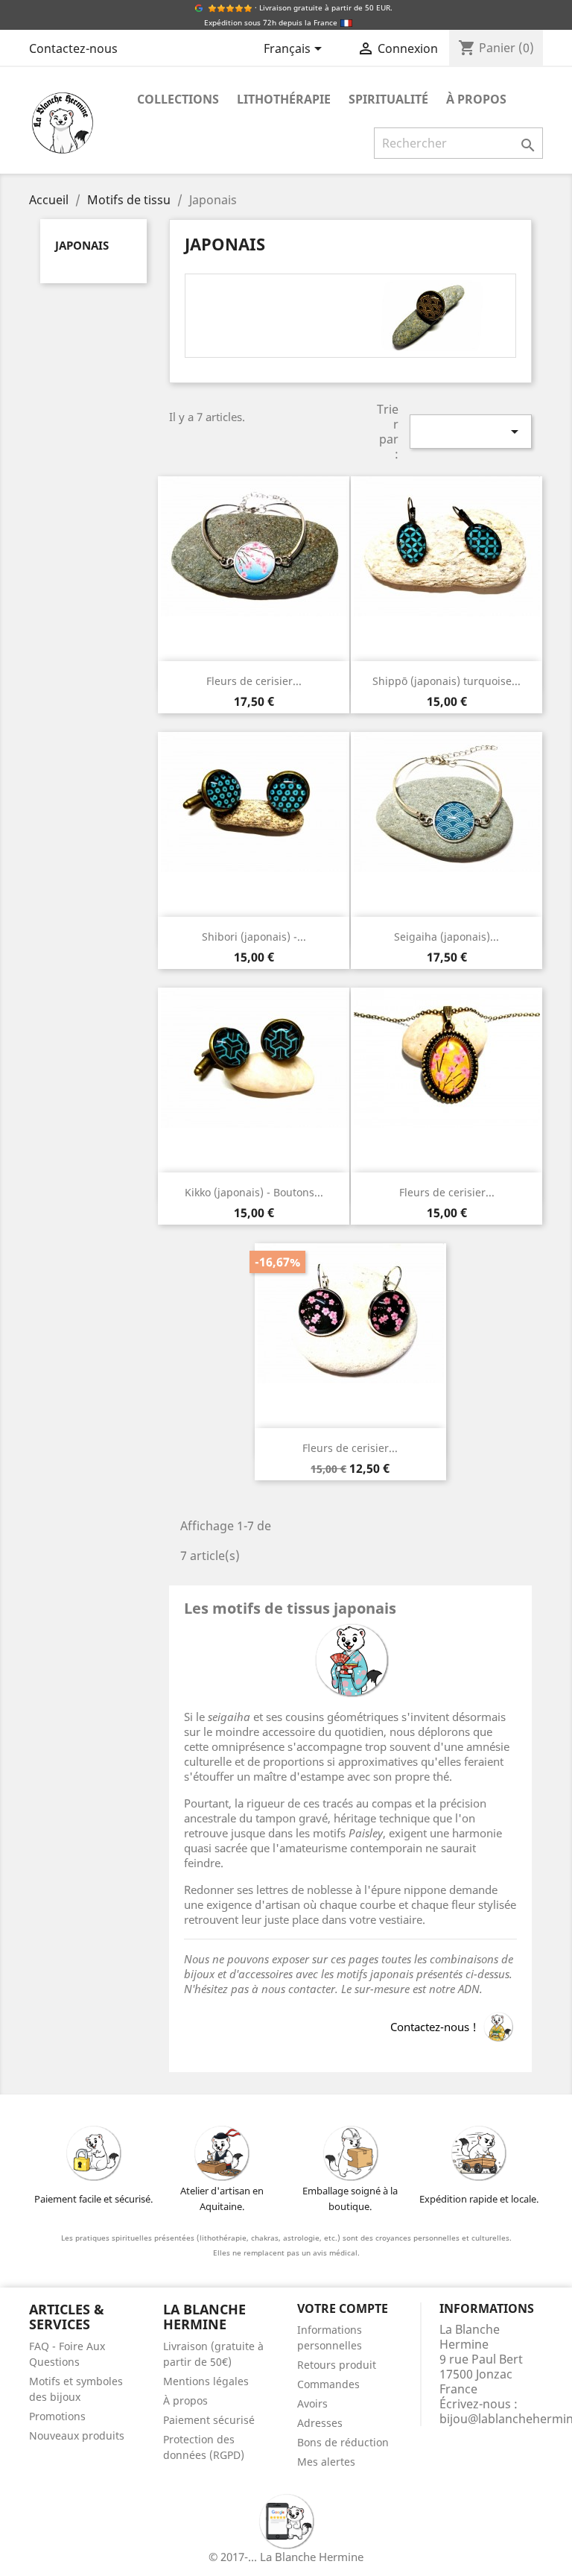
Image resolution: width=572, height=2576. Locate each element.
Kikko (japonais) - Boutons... (254, 1192)
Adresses (320, 2423)
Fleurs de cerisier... (254, 681)
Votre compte (343, 2308)
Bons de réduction (343, 2442)
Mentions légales (206, 2381)
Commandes (328, 2384)
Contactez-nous (73, 48)
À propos (476, 99)
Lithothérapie (284, 99)
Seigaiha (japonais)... (447, 937)
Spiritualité (388, 99)
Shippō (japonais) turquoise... (447, 681)
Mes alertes (326, 2462)
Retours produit (337, 2365)
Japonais (82, 245)
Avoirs (312, 2403)
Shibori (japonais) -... (254, 937)
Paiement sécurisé (209, 2420)
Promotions (57, 2416)
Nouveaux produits (77, 2435)
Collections (178, 99)
